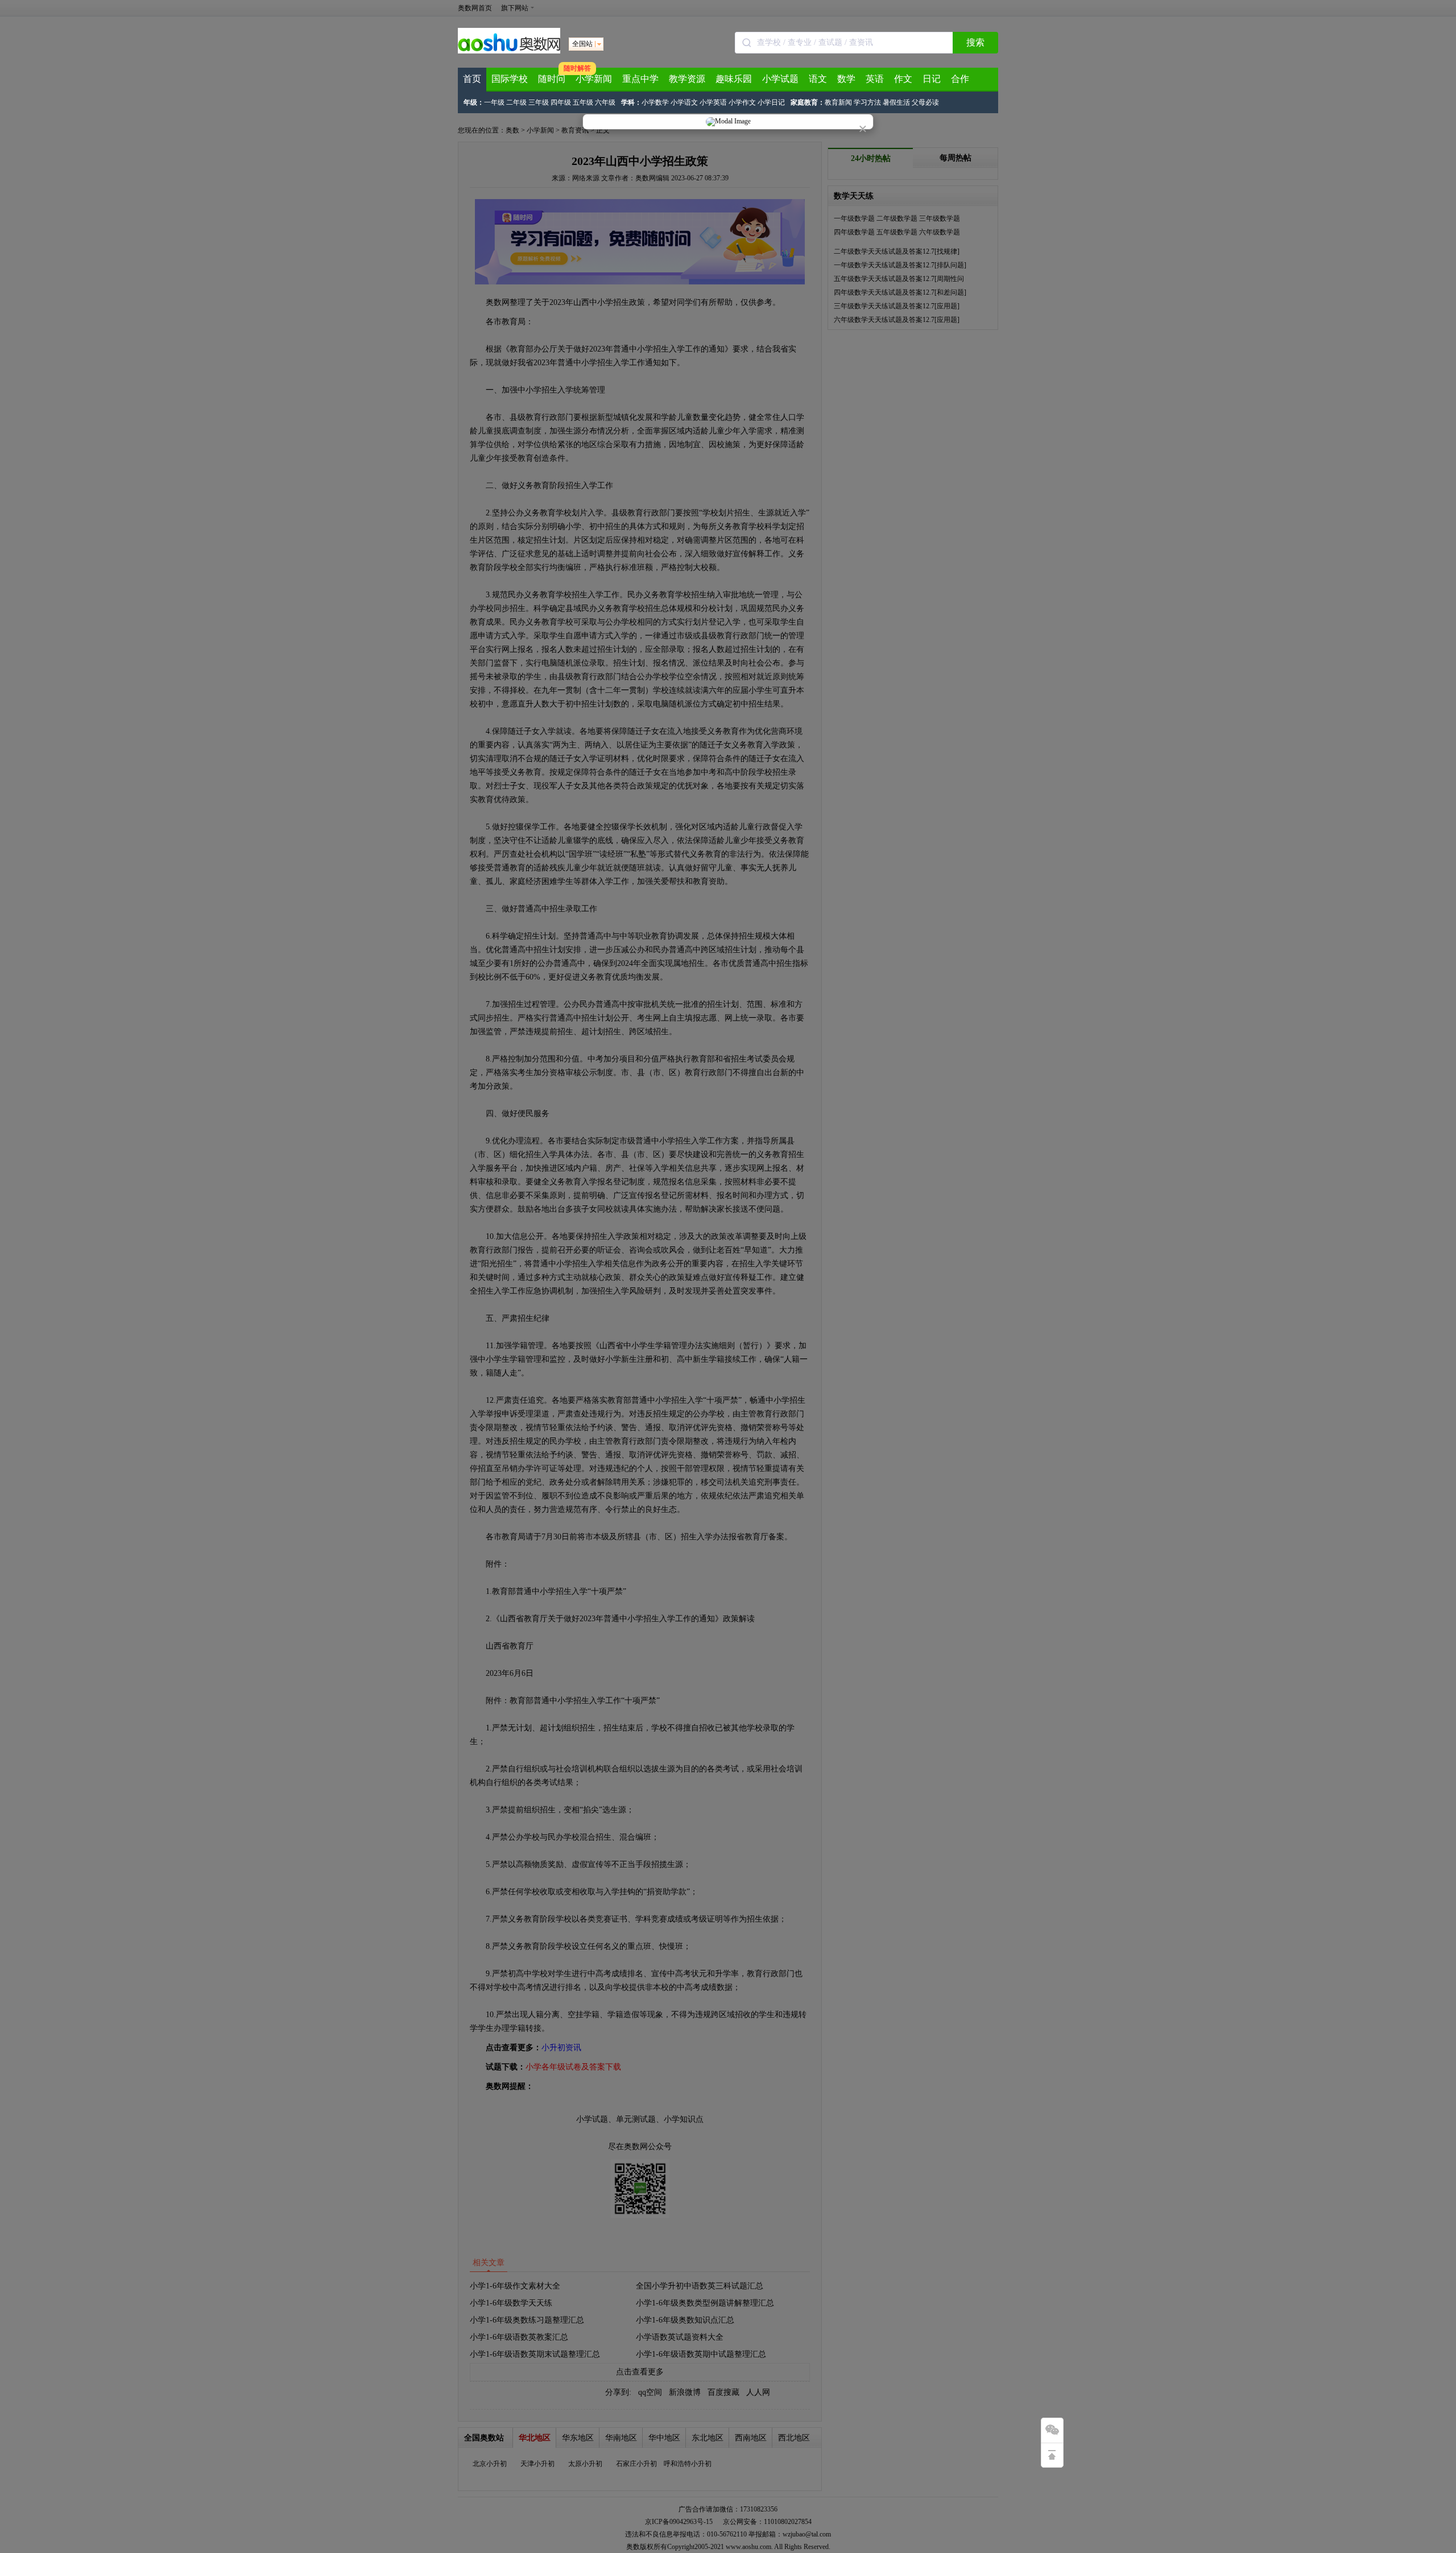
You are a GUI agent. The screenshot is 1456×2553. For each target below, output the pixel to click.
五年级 (583, 102)
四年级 (561, 102)
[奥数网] (509, 51)
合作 (960, 79)
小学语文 (684, 102)
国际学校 (510, 79)
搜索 (975, 42)
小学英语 (713, 102)
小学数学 (655, 102)
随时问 (552, 79)
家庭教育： (808, 102)
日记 (932, 79)
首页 (472, 79)
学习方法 (867, 102)
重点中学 (640, 79)
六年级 (605, 102)
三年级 (539, 102)
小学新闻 (594, 79)
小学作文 (742, 102)
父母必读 (925, 102)
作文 (903, 79)
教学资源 (687, 79)
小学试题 (780, 79)
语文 (818, 79)
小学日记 (771, 102)
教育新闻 (838, 102)
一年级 (494, 102)
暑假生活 (896, 102)
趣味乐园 (734, 79)
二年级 (516, 102)
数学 (846, 79)
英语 (875, 79)
